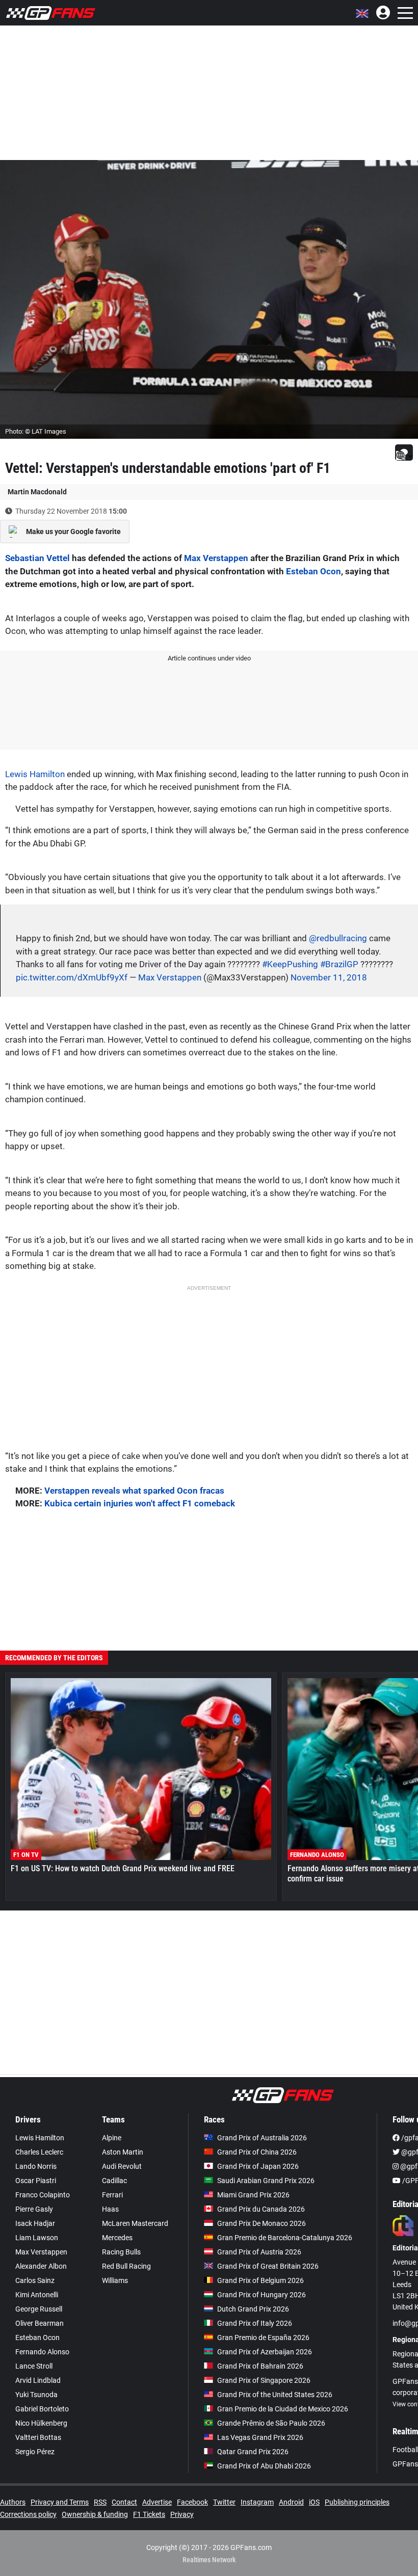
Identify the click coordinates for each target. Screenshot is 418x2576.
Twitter (224, 2502)
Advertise (157, 2502)
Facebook (192, 2502)
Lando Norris (36, 2166)
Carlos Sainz (35, 2280)
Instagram (257, 2502)
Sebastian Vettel (37, 558)
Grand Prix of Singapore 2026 (264, 2380)
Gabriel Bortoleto (42, 2409)
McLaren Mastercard (135, 2223)
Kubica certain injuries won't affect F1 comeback (140, 1503)
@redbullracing (338, 938)
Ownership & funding (95, 2514)
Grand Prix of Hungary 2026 (262, 2295)
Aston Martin (123, 2152)
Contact (124, 2502)
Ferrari (112, 2195)
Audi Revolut (122, 2166)
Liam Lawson (37, 2238)
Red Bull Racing (126, 2266)
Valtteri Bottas (38, 2437)
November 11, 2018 (329, 977)
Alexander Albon (41, 2266)
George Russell (39, 2309)
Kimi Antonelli (37, 2295)
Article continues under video (209, 658)
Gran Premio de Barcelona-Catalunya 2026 (285, 2238)
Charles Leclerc (39, 2152)
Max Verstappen (216, 558)
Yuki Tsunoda (36, 2395)
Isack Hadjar (35, 2223)
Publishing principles (357, 2502)
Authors (13, 2502)
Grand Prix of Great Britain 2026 (268, 2266)
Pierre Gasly (34, 2209)
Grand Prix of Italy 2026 (255, 2323)
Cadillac (114, 2181)
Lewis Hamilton (35, 774)
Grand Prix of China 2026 (257, 2152)
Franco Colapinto (43, 2195)
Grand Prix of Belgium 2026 (260, 2280)
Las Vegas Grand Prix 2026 (260, 2437)
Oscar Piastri (36, 2181)
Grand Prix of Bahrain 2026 (260, 2366)
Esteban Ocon (313, 571)
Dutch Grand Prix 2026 (253, 2309)
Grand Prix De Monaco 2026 (262, 2223)
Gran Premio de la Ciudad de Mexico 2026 (283, 2409)
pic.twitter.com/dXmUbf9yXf (72, 977)
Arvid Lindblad (38, 2380)
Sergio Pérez (35, 2452)
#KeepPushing (290, 964)
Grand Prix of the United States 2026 (275, 2395)
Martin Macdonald (37, 492)
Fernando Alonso (42, 2352)
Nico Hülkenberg (41, 2423)
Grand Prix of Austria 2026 (259, 2252)
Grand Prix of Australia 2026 (262, 2138)
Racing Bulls (121, 2252)
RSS (100, 2502)
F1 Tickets (149, 2514)
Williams (115, 2280)
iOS (314, 2502)
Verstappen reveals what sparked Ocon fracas (134, 1491)
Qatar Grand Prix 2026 (253, 2452)
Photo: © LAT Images (36, 431)
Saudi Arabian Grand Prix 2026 (266, 2181)
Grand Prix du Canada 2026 (261, 2209)
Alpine (112, 2138)
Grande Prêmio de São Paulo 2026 (271, 2423)
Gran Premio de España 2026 (263, 2338)
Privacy (182, 2514)
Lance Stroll (34, 2366)
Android (291, 2502)
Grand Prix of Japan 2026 (258, 2166)
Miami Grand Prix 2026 (253, 2195)
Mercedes (117, 2238)
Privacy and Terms (60, 2502)
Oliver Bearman (40, 2323)
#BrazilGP (339, 964)
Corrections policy (28, 2514)
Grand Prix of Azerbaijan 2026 (265, 2352)
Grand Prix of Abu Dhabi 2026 (264, 2466)
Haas (110, 2209)
